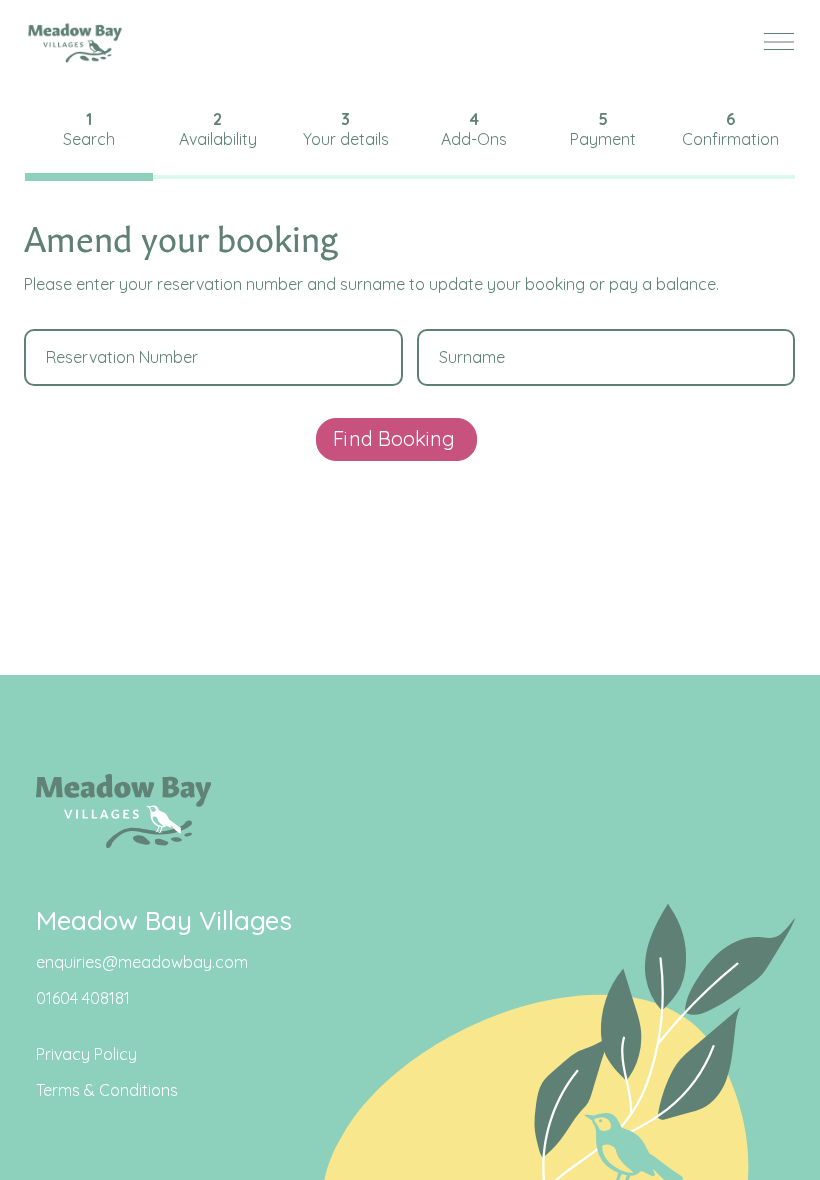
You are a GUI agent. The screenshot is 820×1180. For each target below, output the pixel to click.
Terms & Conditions (107, 1090)
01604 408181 (83, 998)
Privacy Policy (86, 1054)
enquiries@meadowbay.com (142, 962)
